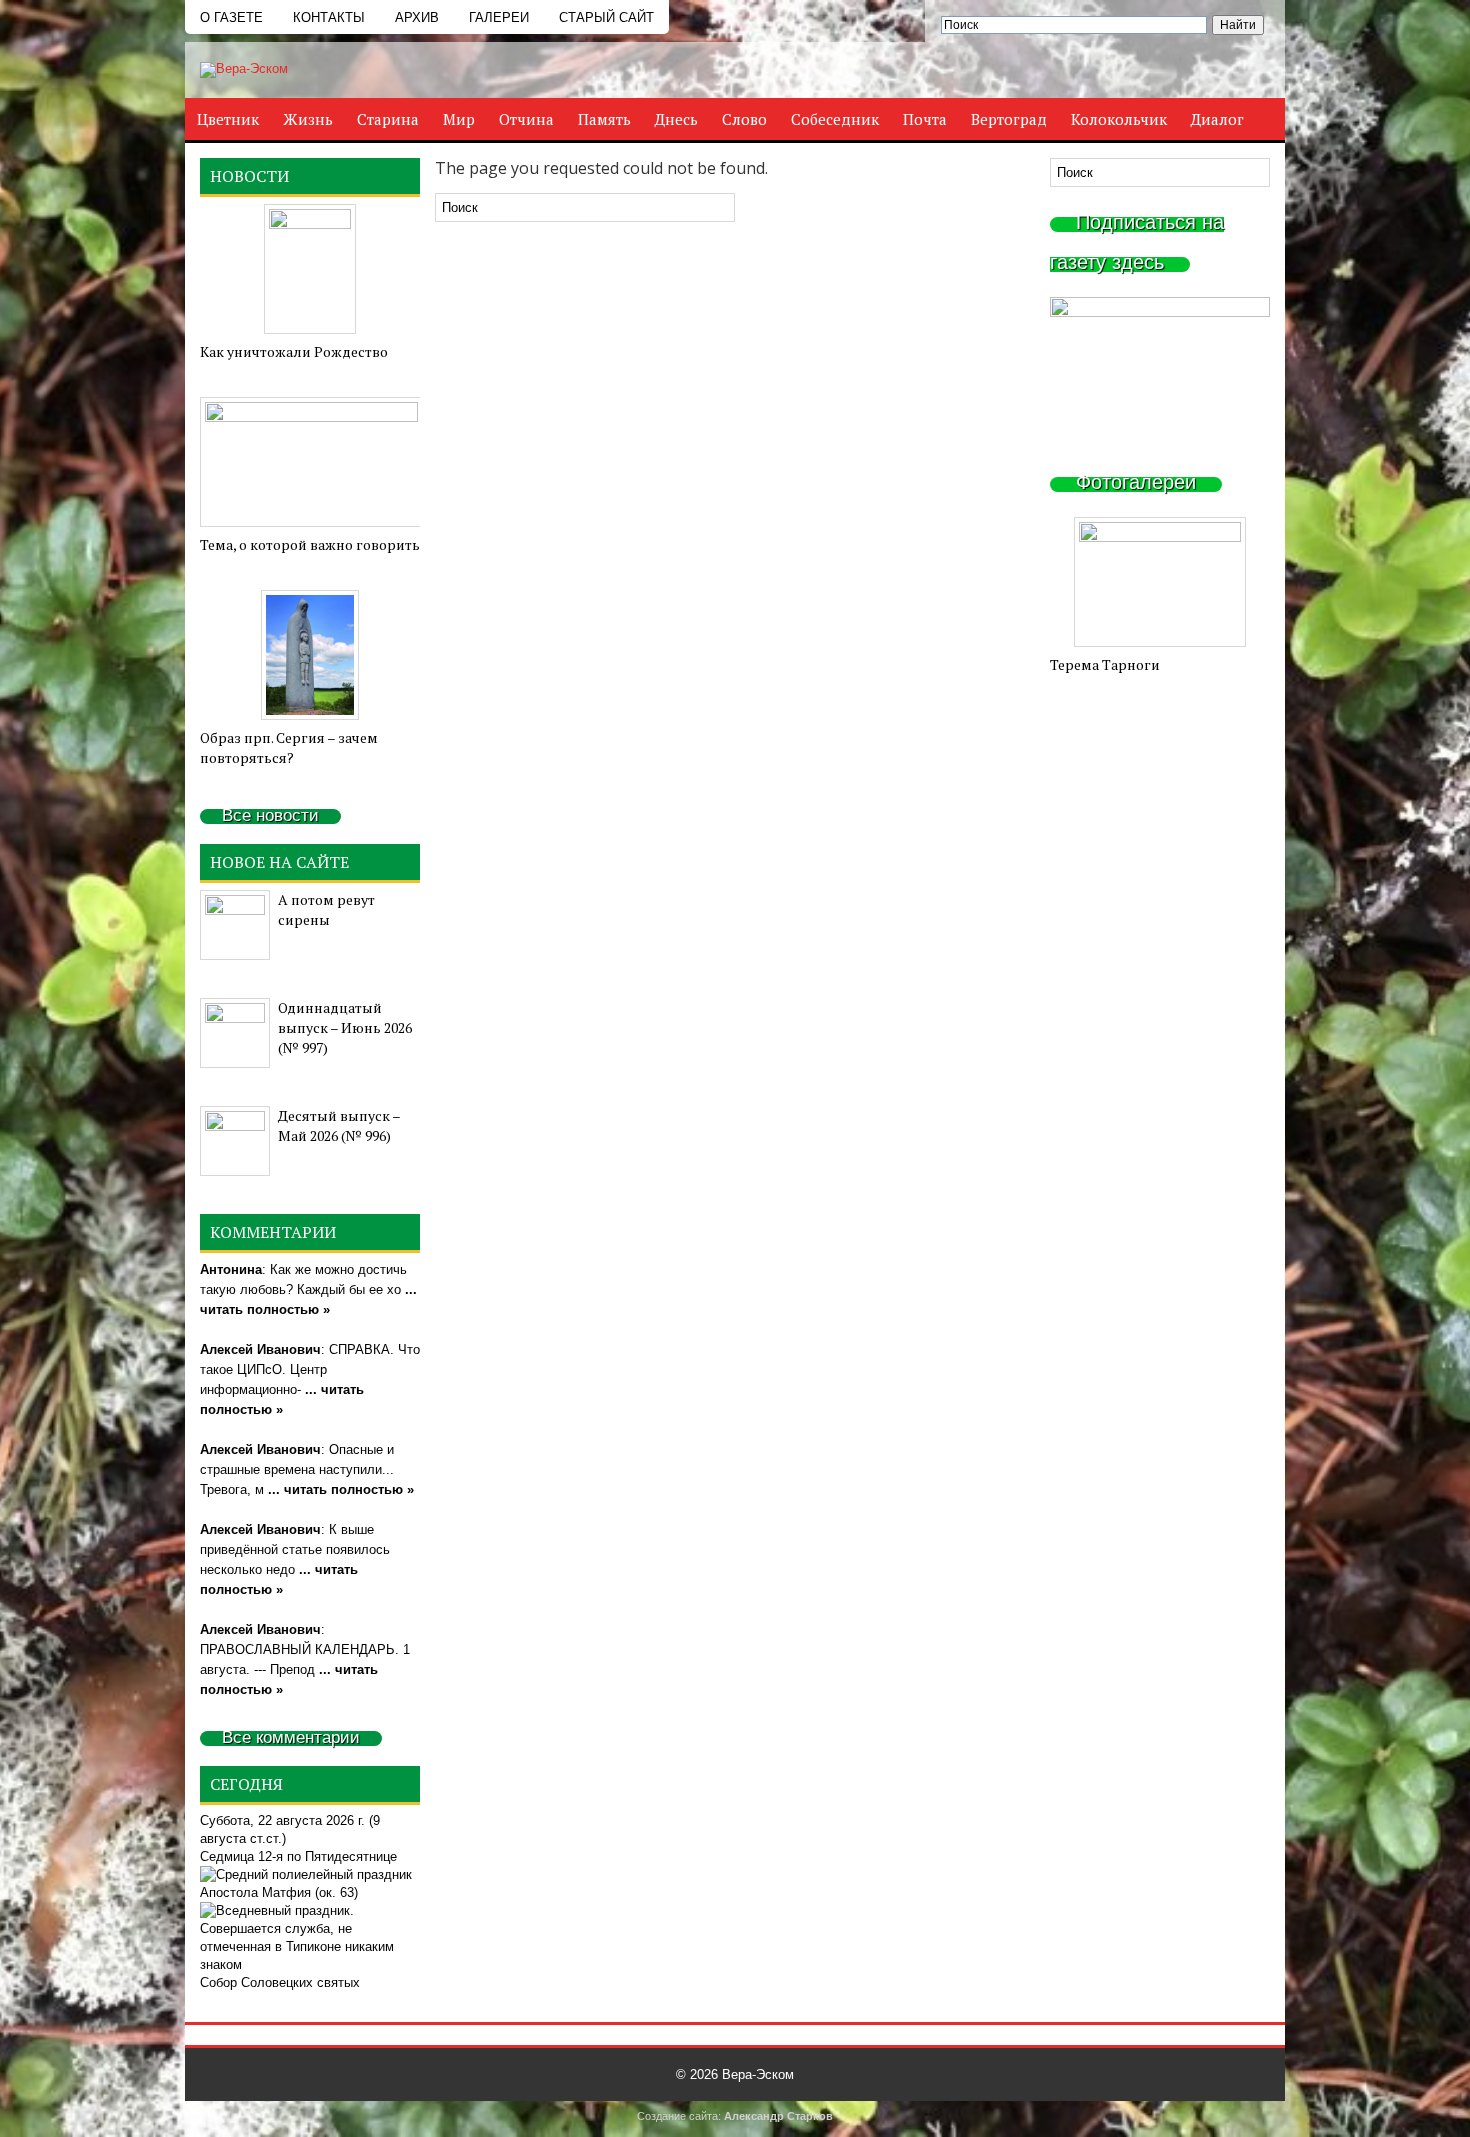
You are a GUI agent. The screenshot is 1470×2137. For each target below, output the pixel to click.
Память (604, 119)
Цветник (228, 119)
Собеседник (835, 119)
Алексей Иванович (260, 1349)
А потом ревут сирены (326, 909)
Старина (388, 119)
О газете (231, 17)
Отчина (526, 119)
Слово (744, 119)
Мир (459, 119)
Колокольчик (1119, 119)
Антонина (231, 1269)
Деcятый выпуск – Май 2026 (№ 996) (339, 1125)
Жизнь (308, 119)
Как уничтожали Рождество (294, 351)
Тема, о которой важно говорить (310, 544)
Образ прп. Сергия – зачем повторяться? (289, 747)
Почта (925, 119)
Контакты (329, 17)
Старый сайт (606, 17)
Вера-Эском (758, 2074)
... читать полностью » (341, 1489)
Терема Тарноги (1105, 664)
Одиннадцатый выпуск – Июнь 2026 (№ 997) (345, 1027)
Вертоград (1009, 119)
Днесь (676, 119)
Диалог (1217, 119)
